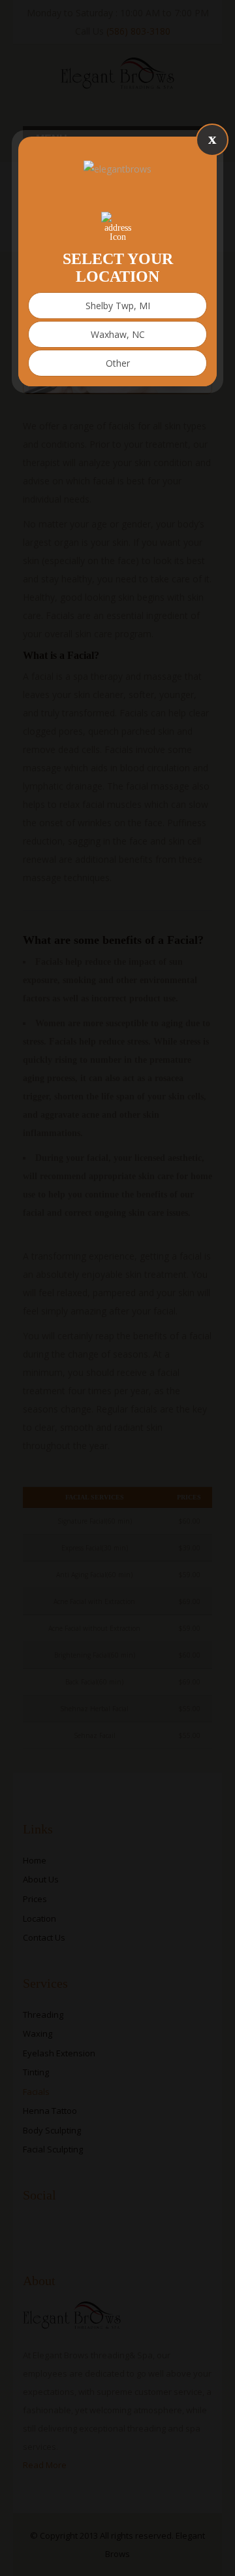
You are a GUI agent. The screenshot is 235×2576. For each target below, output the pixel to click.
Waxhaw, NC (118, 334)
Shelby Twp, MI (118, 306)
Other (118, 363)
